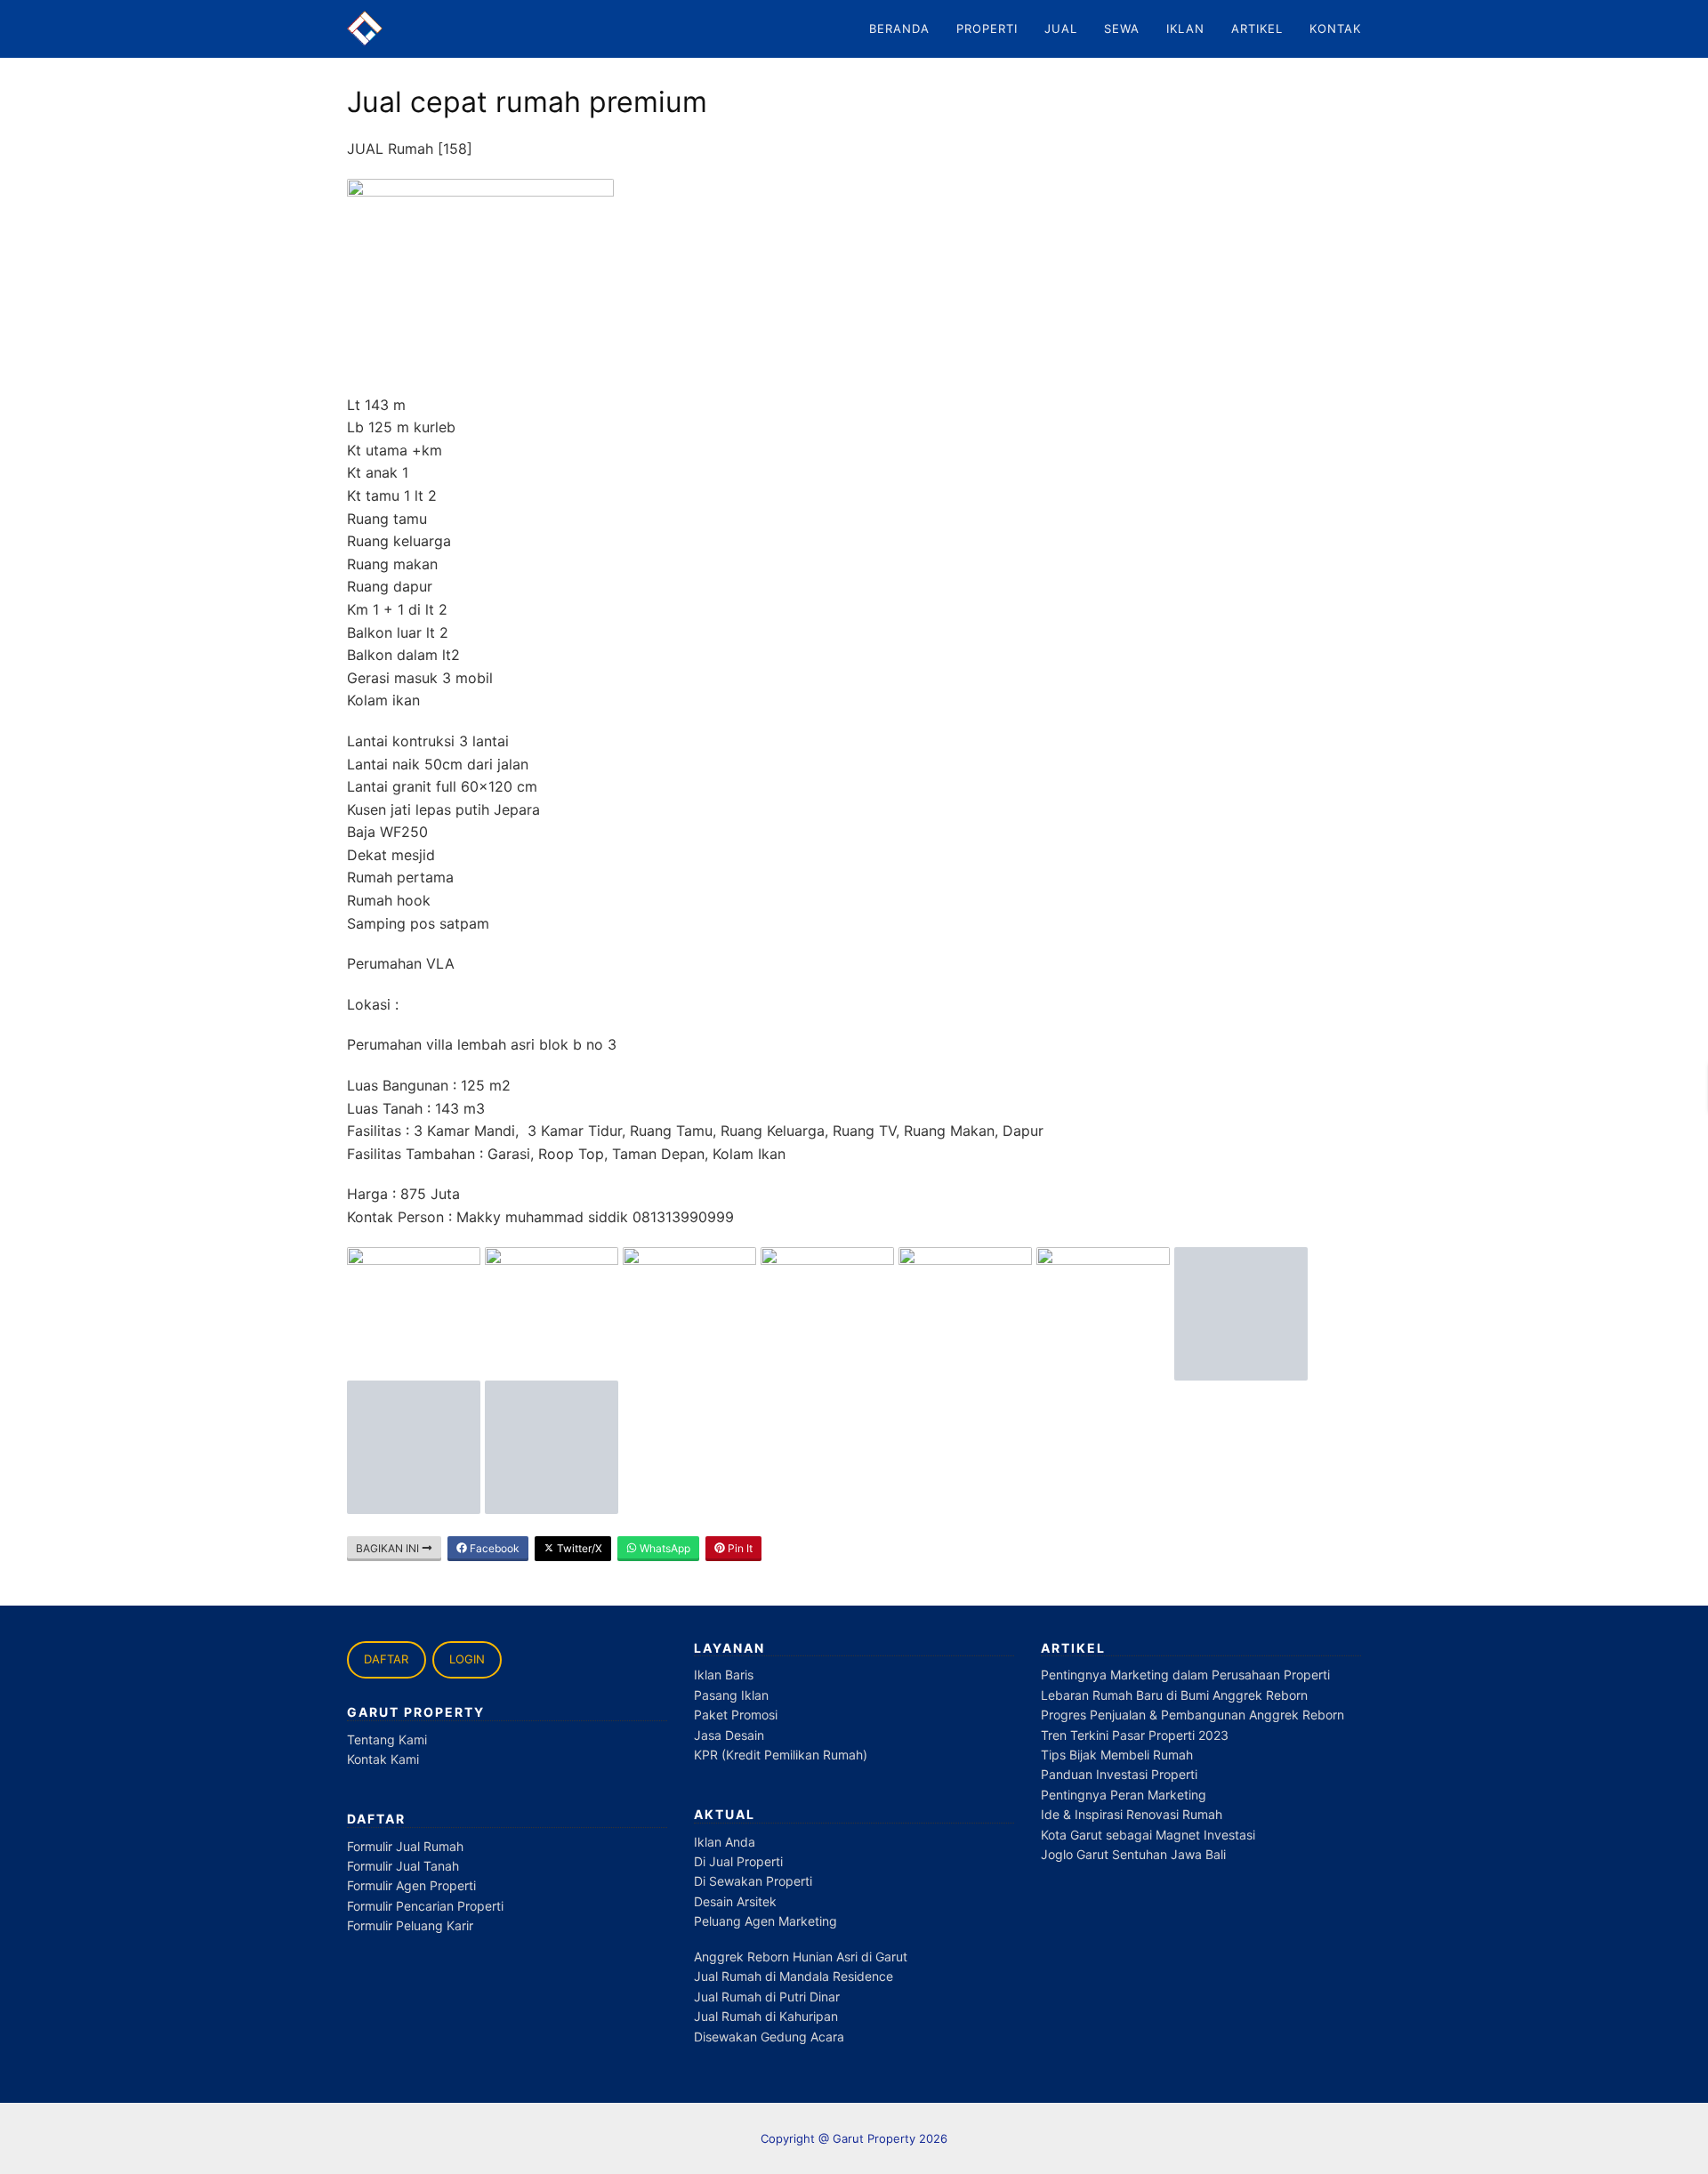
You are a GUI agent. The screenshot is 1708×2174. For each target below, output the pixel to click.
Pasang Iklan (731, 1695)
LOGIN (467, 1659)
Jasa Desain (729, 1735)
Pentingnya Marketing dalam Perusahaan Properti (1185, 1675)
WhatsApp (664, 1548)
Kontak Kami (383, 1759)
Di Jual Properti (738, 1861)
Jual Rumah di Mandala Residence (794, 1976)
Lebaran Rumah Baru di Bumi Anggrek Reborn (1174, 1695)
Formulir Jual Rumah (405, 1846)
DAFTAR (386, 1659)
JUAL (1061, 28)
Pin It (739, 1548)
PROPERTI (987, 28)
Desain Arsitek (735, 1901)
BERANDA (899, 28)
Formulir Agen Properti (411, 1885)
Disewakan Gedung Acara (769, 2037)
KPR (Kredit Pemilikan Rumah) (781, 1755)
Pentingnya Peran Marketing (1124, 1795)
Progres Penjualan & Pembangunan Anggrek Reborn (1192, 1715)
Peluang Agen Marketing (765, 1921)
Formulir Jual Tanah (403, 1866)
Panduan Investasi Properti (1119, 1774)
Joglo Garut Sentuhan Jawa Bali (1133, 1854)
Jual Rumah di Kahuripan (766, 2016)
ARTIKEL (1257, 28)
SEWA (1122, 28)
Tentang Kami (387, 1739)
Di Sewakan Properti (753, 1881)
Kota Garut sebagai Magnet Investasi (1148, 1835)
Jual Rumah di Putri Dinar (767, 1997)
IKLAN (1185, 28)
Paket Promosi (736, 1715)
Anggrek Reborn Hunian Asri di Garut (801, 1957)
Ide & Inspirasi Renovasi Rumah (1132, 1814)
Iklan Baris (724, 1675)
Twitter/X (578, 1548)
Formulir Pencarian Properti (425, 1906)
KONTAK (1335, 28)
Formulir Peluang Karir (410, 1925)
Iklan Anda (725, 1842)
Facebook (493, 1548)
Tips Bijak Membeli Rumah (1117, 1755)
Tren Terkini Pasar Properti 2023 (1135, 1735)
